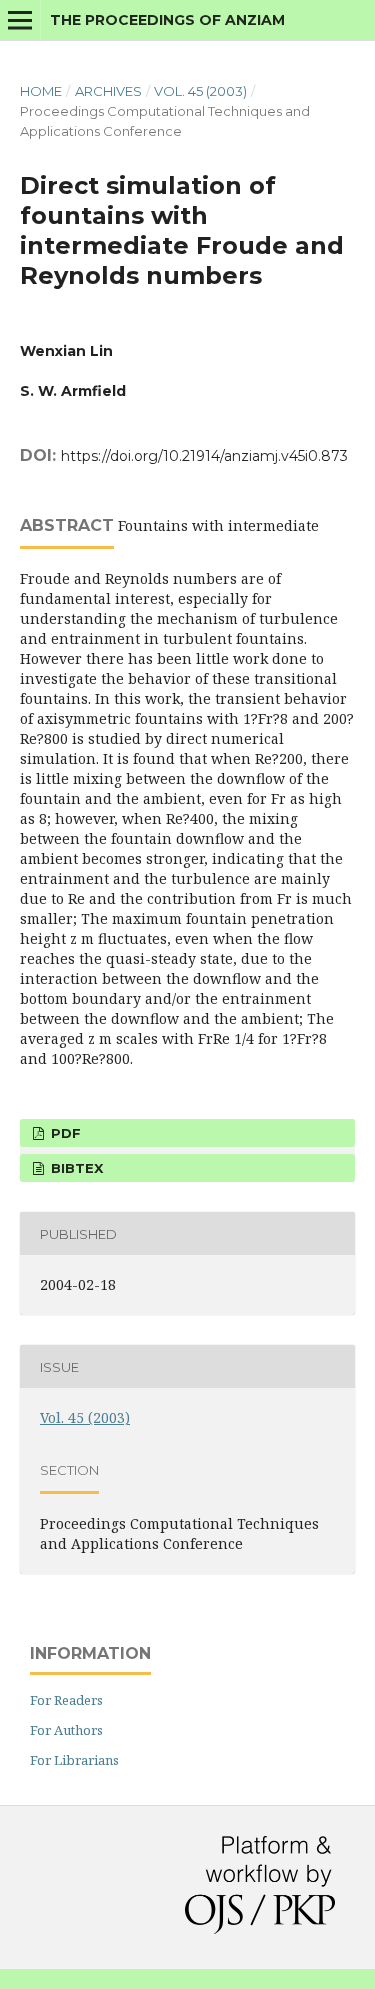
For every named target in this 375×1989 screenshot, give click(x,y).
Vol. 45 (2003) (200, 91)
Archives (108, 91)
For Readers (66, 1700)
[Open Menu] (20, 20)
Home (41, 91)
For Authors (66, 1730)
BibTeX (75, 1168)
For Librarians (74, 1760)
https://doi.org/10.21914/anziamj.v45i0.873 (204, 456)
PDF (64, 1133)
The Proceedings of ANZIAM (167, 20)
